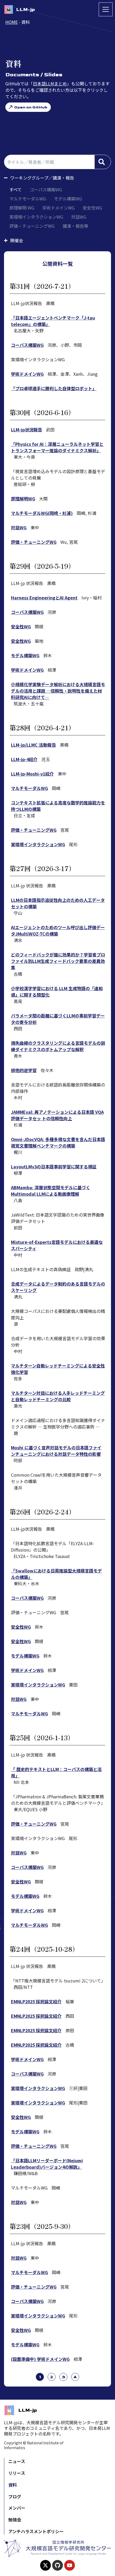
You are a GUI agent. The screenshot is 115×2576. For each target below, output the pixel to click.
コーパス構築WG (46, 189)
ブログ (15, 2497)
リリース (17, 2473)
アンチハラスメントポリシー (36, 2531)
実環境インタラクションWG (36, 217)
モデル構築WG (68, 199)
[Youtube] (70, 2565)
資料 (13, 2485)
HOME (11, 22)
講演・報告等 (75, 226)
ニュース (17, 2461)
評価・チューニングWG (32, 226)
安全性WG (92, 208)
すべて (16, 189)
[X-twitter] (45, 2565)
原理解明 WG (22, 208)
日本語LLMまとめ (50, 83)
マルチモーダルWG (28, 199)
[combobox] (49, 162)
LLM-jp (25, 10)
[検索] (103, 162)
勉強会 (15, 2520)
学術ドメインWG (58, 208)
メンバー (17, 2508)
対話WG (79, 217)
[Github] (57, 2565)
